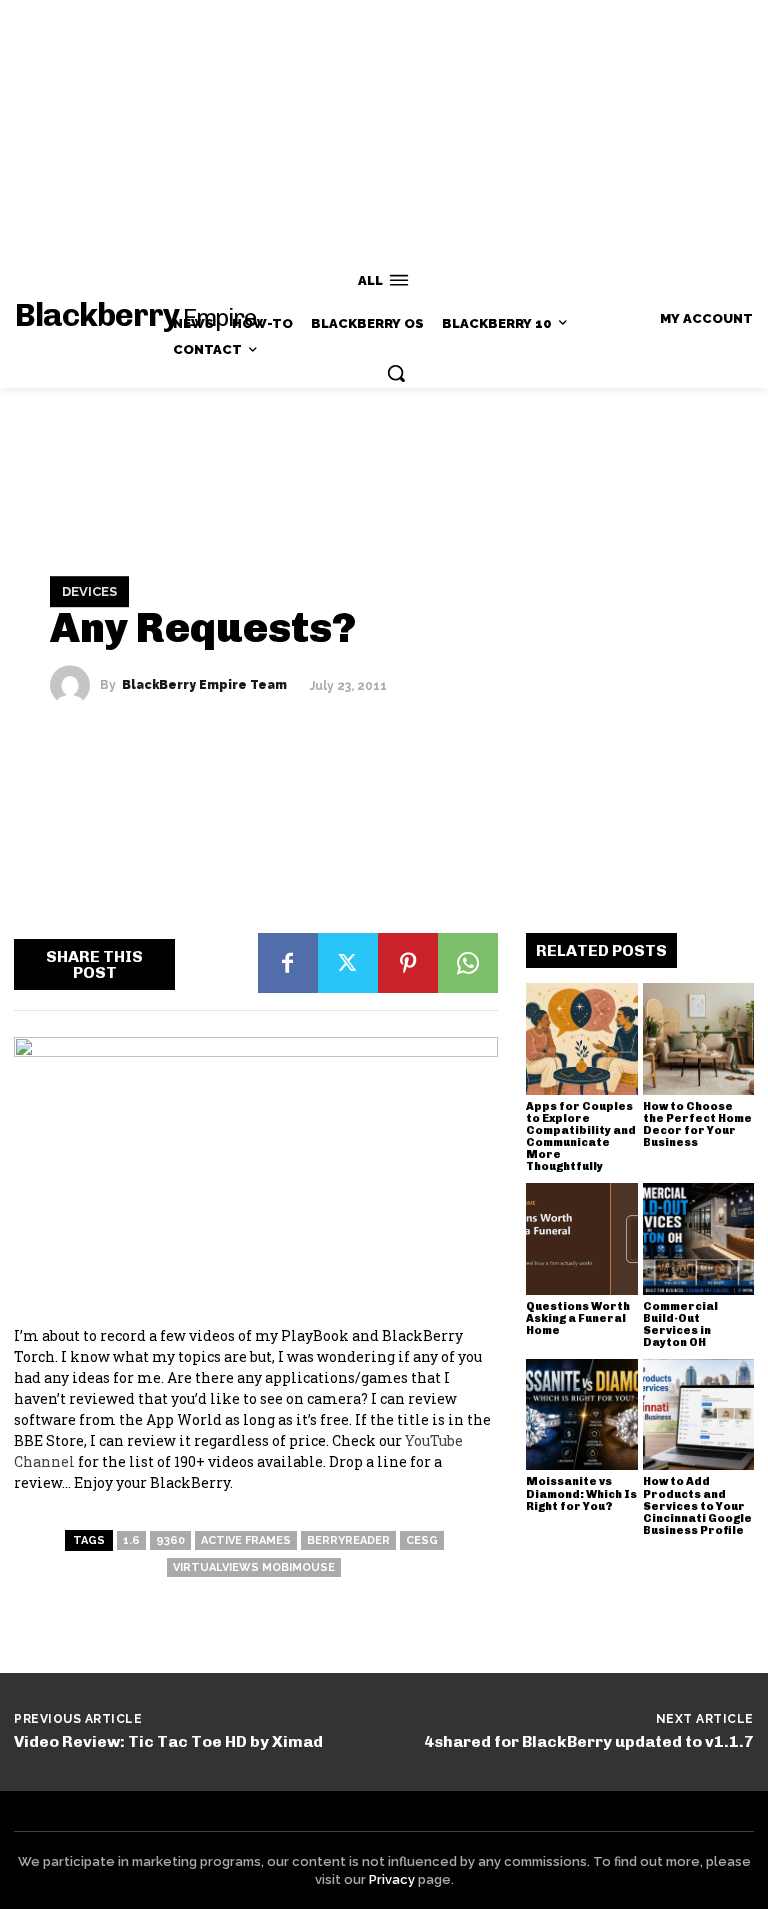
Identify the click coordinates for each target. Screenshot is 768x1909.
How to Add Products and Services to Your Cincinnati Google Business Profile (697, 1505)
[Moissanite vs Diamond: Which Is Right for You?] (582, 1415)
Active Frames (246, 1540)
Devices (89, 591)
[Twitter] (348, 963)
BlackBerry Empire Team (204, 685)
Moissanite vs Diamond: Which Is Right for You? (581, 1493)
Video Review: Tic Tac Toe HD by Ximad (168, 1741)
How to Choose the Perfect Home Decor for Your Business (697, 1124)
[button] (396, 373)
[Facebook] (288, 963)
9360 (170, 1540)
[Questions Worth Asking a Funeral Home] (582, 1239)
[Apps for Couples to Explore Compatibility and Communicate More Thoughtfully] (582, 1039)
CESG (422, 1540)
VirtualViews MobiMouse (254, 1567)
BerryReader (348, 1540)
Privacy (392, 1879)
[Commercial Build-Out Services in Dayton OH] (699, 1239)
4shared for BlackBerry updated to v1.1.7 (589, 1741)
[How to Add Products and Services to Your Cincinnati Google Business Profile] (699, 1415)
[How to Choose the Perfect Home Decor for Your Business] (699, 1039)
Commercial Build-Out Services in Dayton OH (680, 1324)
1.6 (131, 1540)
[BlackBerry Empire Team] (75, 685)
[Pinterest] (408, 963)
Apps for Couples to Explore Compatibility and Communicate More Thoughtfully (581, 1136)
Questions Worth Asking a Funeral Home (578, 1318)
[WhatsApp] (468, 963)
